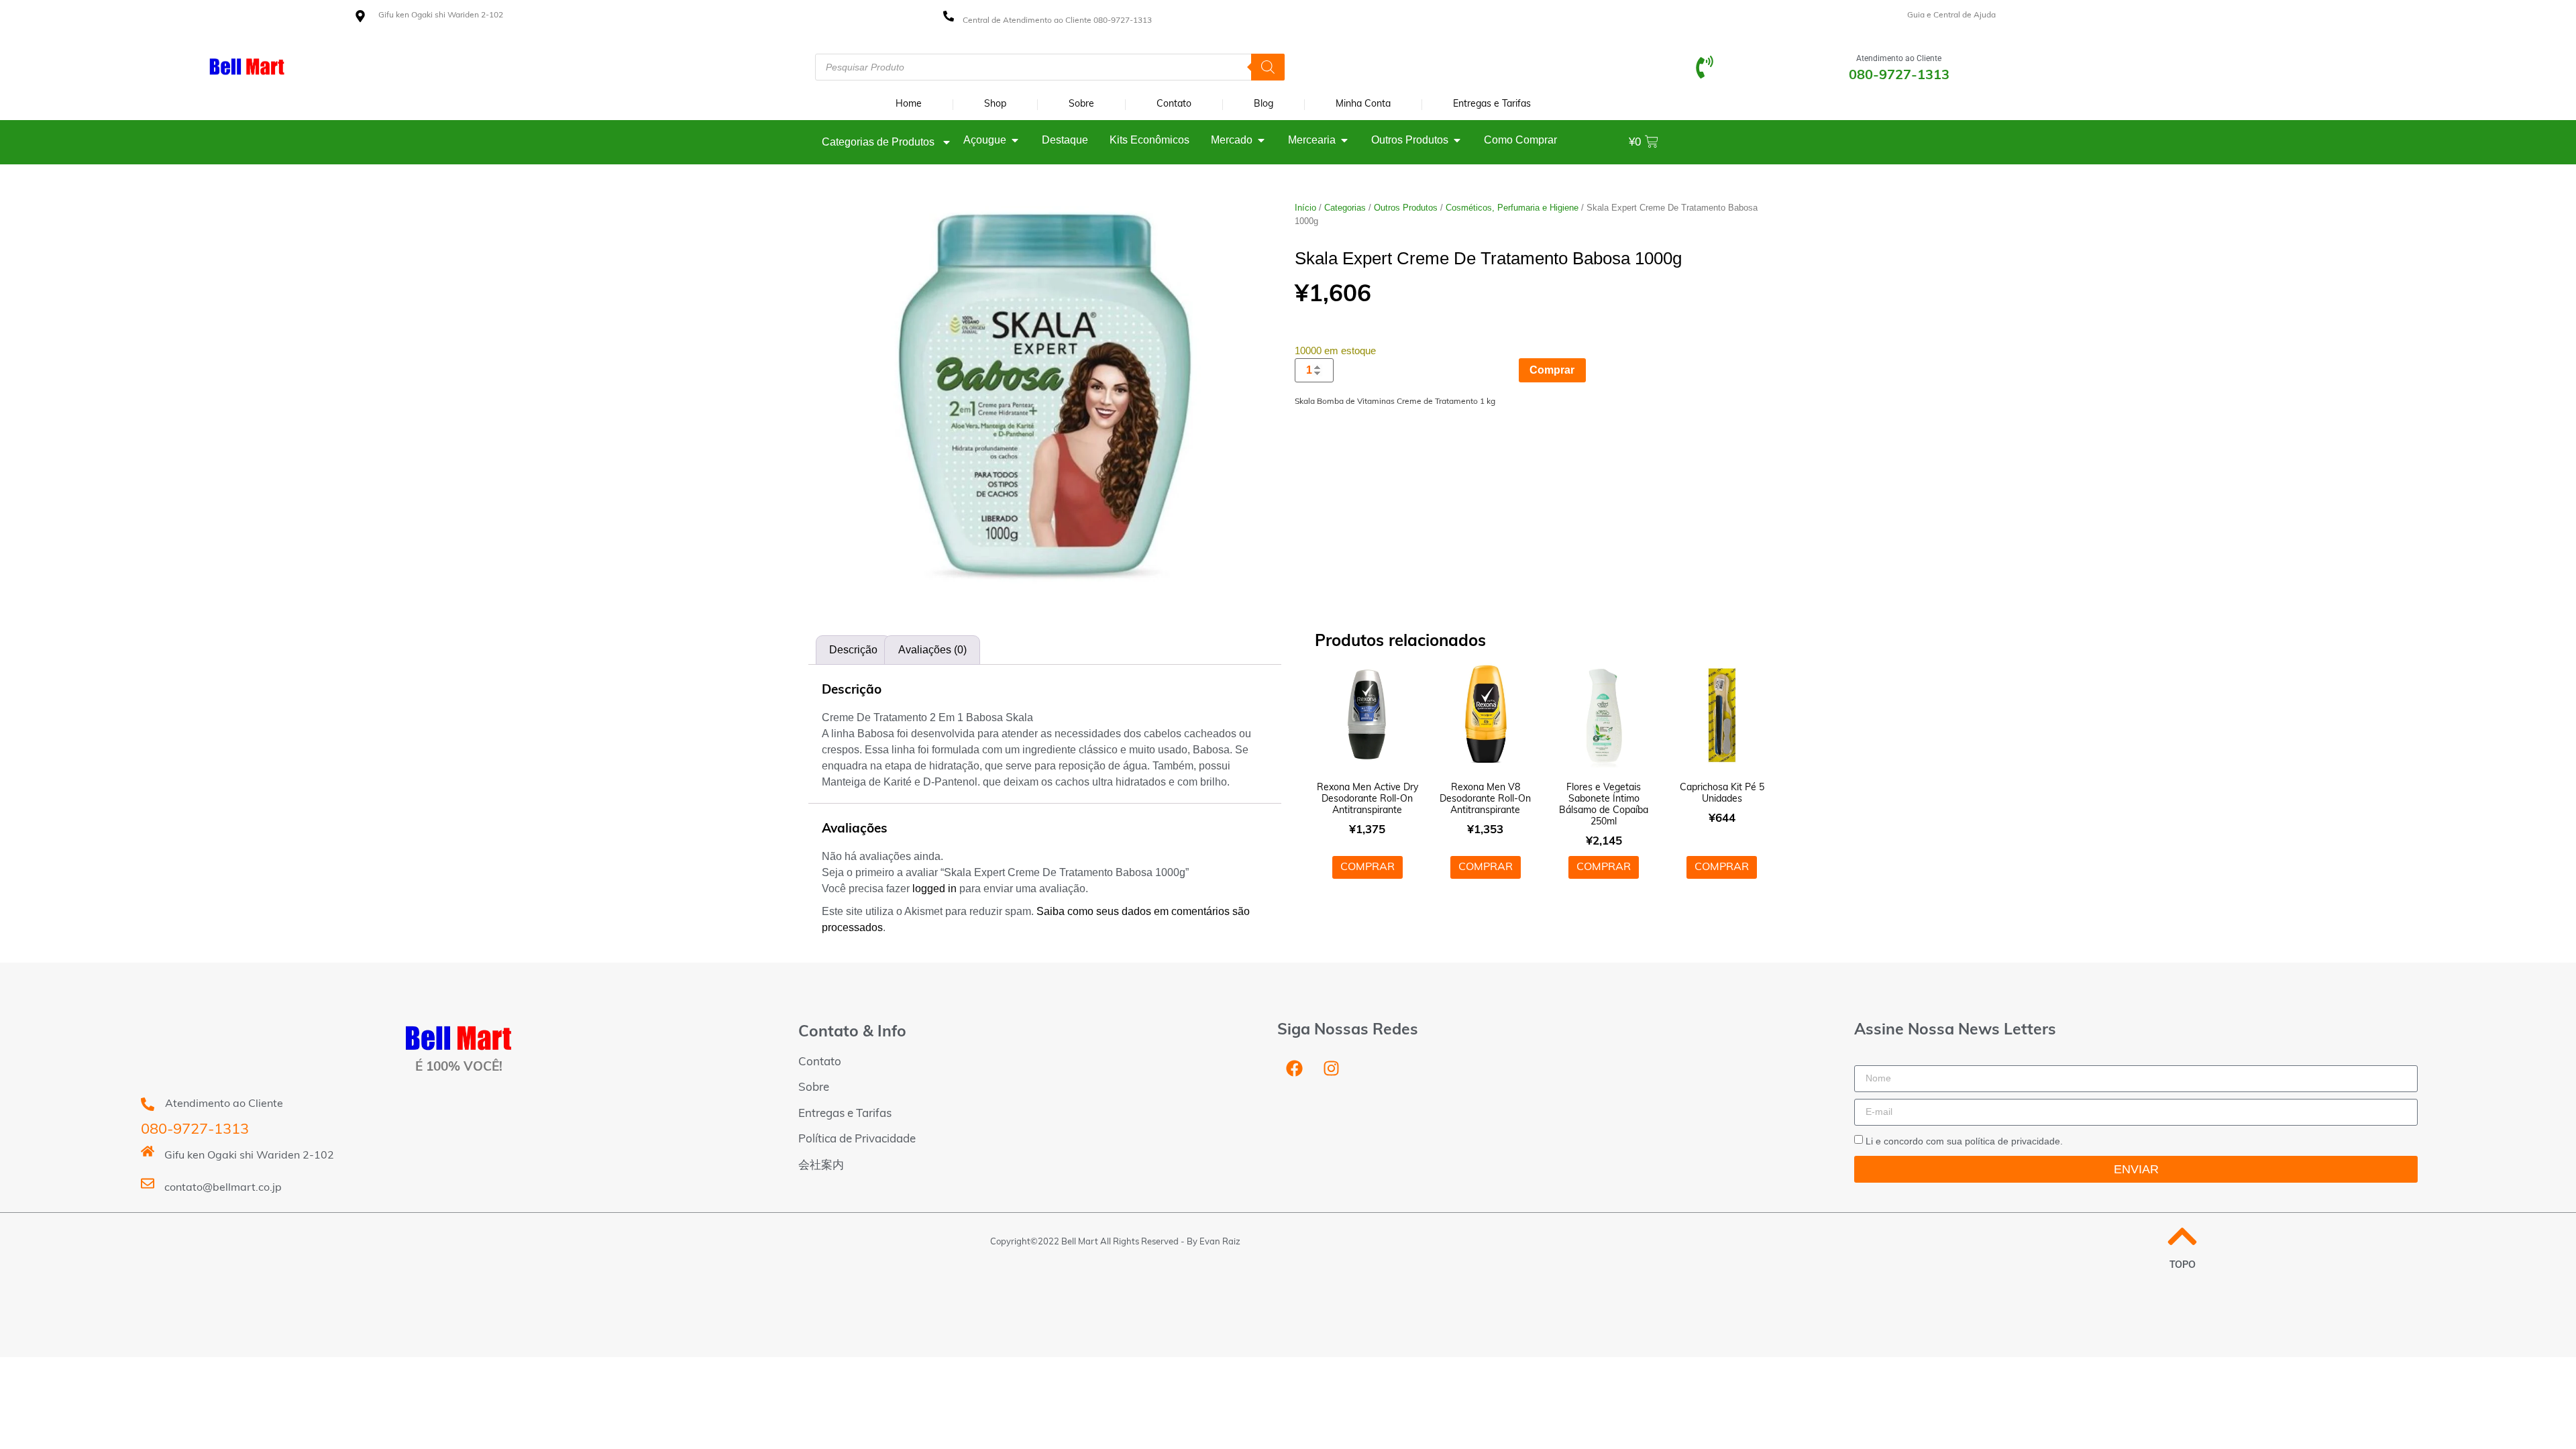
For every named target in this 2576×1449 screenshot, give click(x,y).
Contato (1174, 104)
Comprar (1552, 370)
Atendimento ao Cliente (1899, 58)
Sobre (1081, 104)
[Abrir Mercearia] (1344, 140)
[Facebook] (1294, 1069)
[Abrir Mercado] (1261, 140)
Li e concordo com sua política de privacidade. (1964, 1140)
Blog (1264, 104)
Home (909, 104)
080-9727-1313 (195, 1130)
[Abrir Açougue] (1015, 140)
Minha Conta (1363, 104)
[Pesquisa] (1268, 67)
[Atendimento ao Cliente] (1705, 67)
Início (1305, 208)
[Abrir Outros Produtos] (1457, 140)
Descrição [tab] (853, 650)
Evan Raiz (1220, 1242)
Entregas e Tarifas (1492, 104)
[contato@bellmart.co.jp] (148, 1183)
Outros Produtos (1406, 208)
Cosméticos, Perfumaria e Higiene (1512, 208)
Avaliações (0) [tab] (932, 650)
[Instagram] (1331, 1069)
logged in (934, 889)
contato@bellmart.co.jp (223, 1188)
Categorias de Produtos (878, 142)
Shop (995, 104)
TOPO (2183, 1266)
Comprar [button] (1367, 867)
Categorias (1345, 208)
